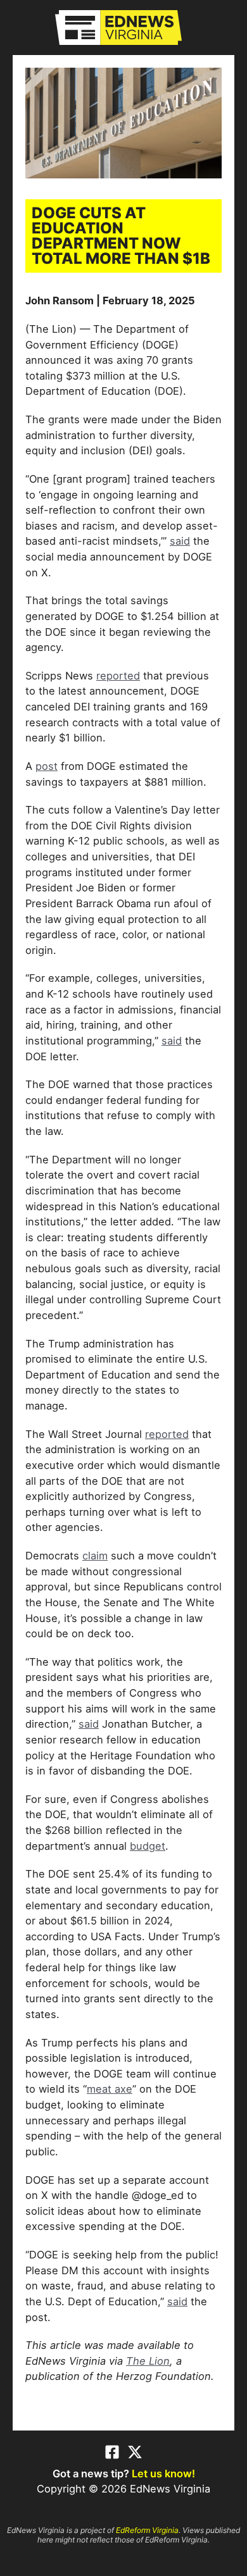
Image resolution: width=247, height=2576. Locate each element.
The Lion (148, 2361)
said (180, 541)
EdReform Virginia (147, 2530)
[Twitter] (135, 2452)
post (47, 766)
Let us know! (163, 2474)
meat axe (110, 2089)
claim (95, 1556)
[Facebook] (112, 2452)
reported (118, 676)
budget (148, 1846)
